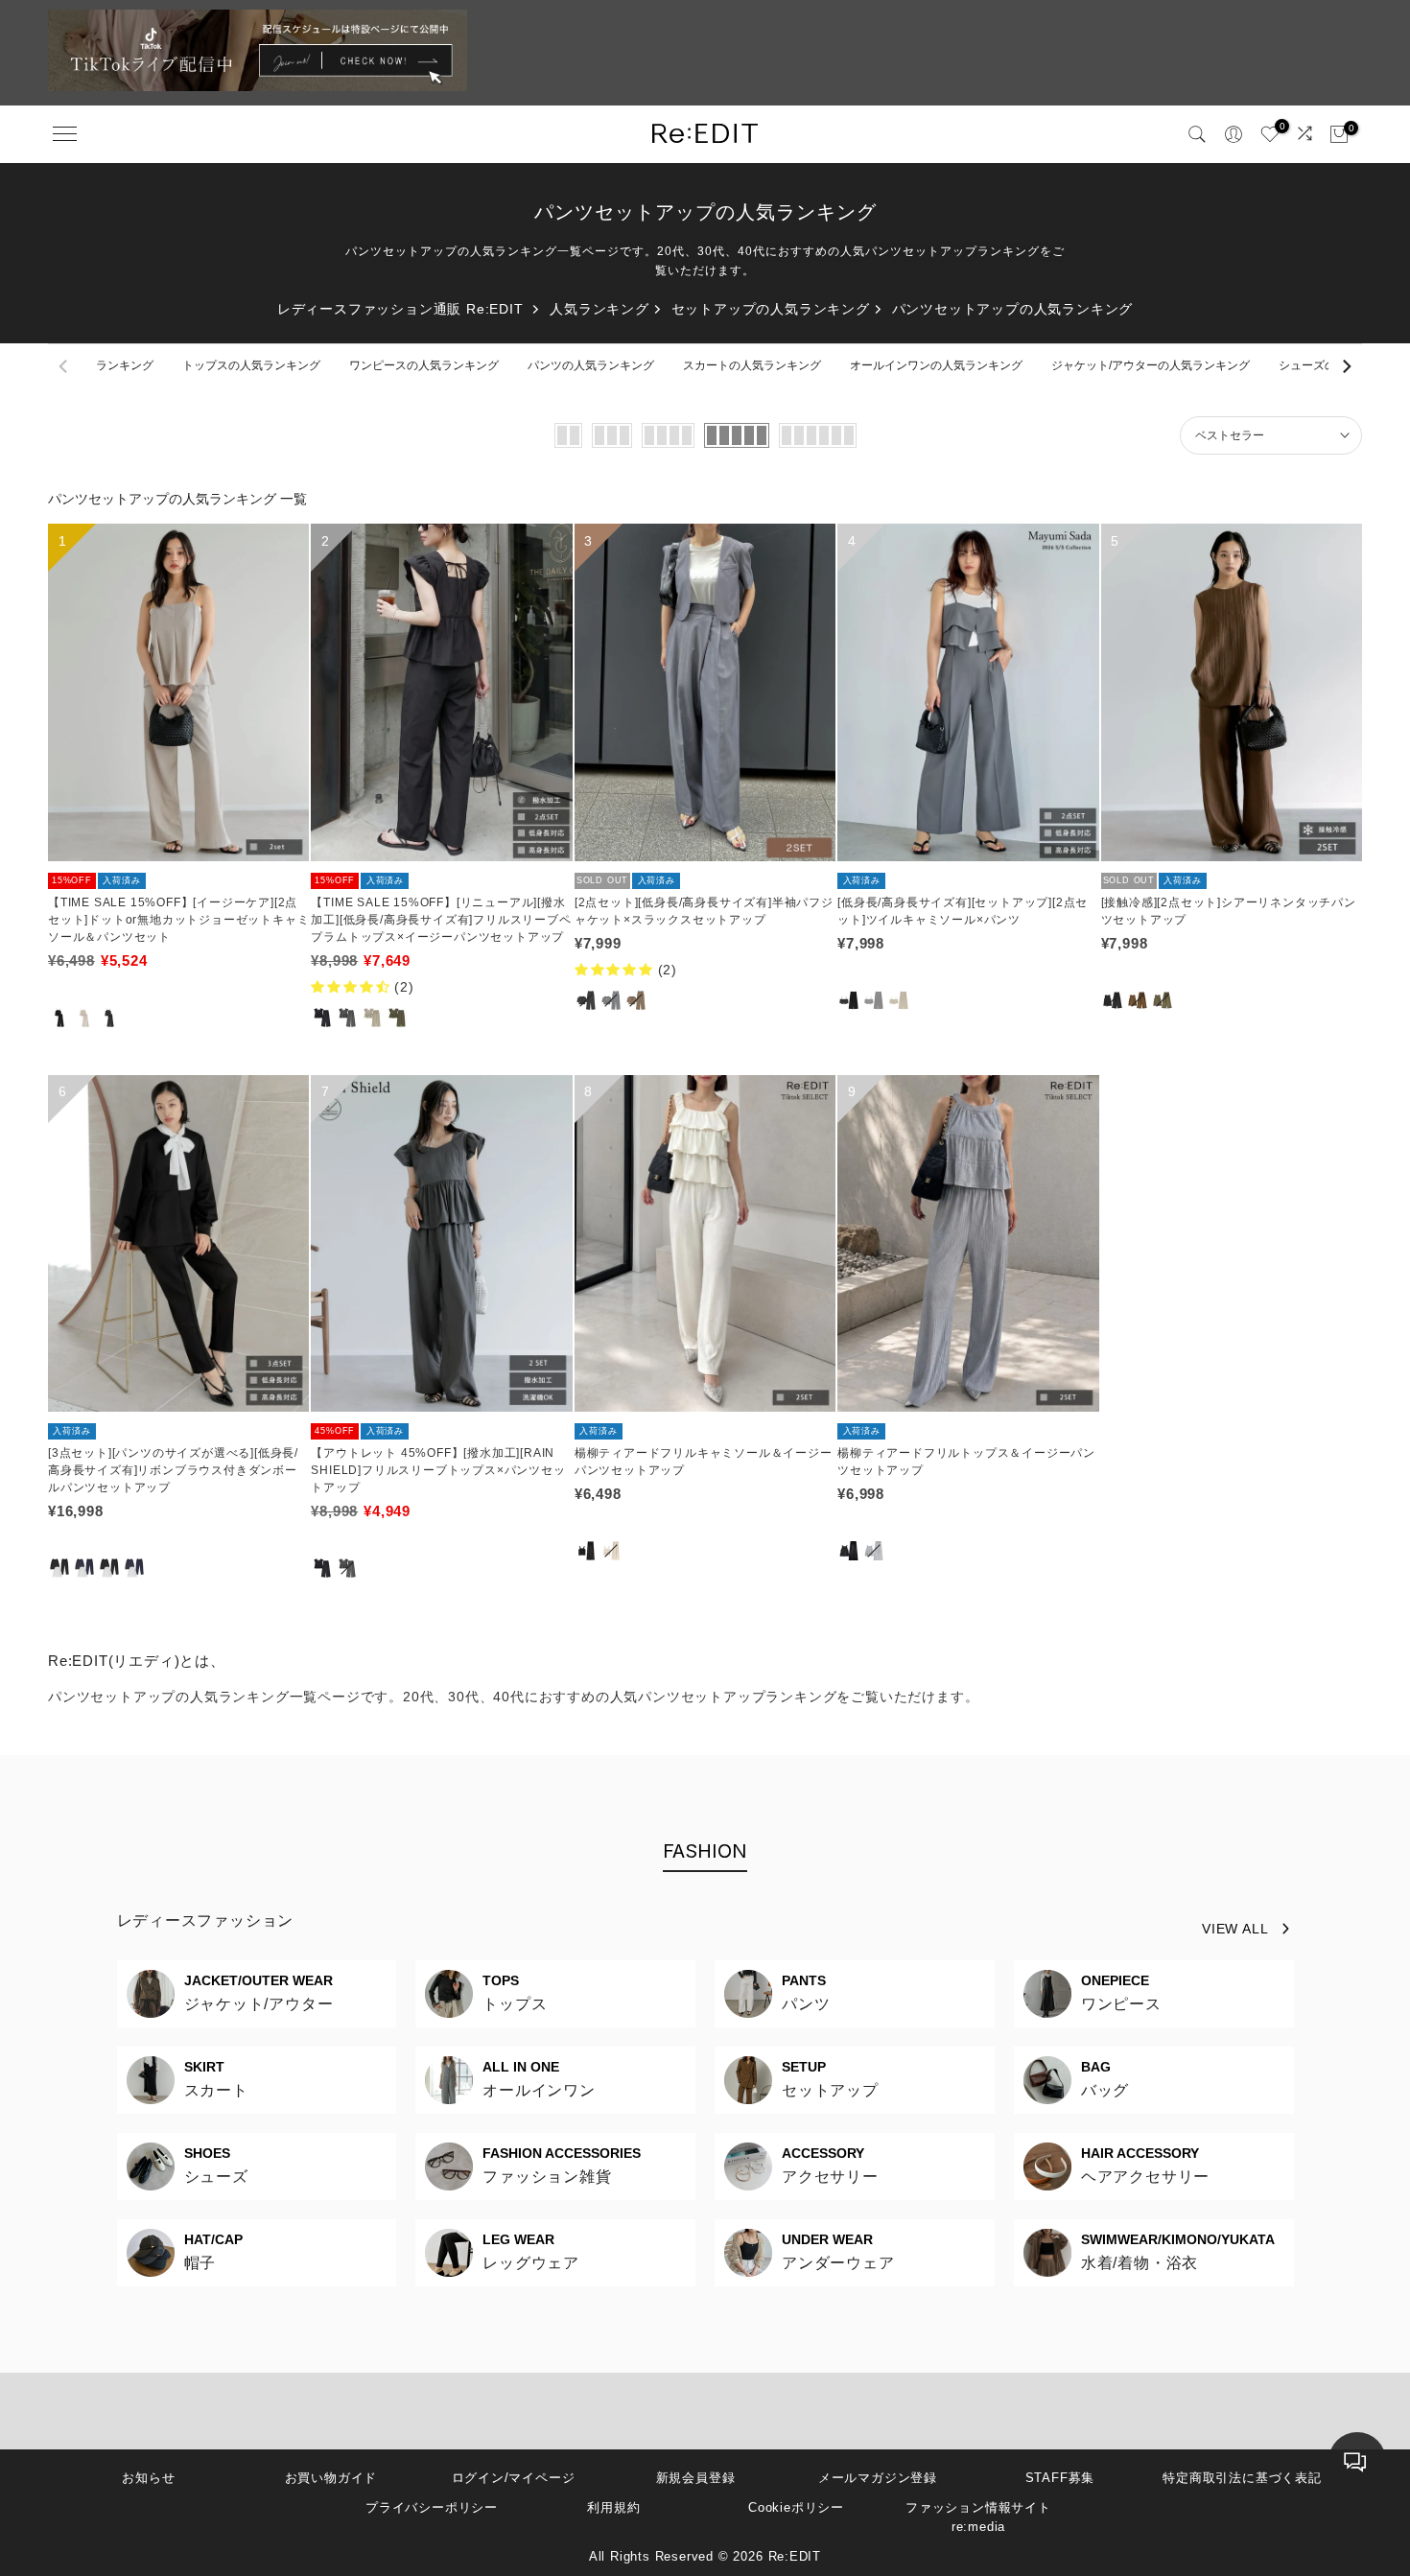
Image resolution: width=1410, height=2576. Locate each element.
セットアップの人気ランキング (771, 309)
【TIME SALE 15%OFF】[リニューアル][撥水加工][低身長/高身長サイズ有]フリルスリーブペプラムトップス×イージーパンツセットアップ (441, 920)
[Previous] (64, 366)
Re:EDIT (795, 2556)
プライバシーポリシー (432, 2507)
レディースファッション (206, 1920)
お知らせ (148, 2478)
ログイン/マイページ (514, 2478)
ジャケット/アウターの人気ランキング (1151, 365)
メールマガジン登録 (878, 2478)
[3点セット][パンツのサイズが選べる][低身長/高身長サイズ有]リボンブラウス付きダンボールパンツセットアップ (173, 1470)
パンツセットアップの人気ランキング (1013, 309)
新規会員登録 (696, 2478)
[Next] (1346, 366)
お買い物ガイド (331, 2478)
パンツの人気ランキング (591, 365)
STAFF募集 (1060, 2478)
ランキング (125, 365)
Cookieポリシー (796, 2507)
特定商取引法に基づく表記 (1242, 2478)
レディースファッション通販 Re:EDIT (400, 309)
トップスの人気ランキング (251, 365)
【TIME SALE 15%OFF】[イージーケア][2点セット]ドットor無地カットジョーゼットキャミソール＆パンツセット (178, 920)
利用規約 (613, 2507)
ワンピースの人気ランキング (424, 365)
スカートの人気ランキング (752, 365)
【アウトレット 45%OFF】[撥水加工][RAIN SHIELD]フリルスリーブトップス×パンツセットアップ (438, 1470)
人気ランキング (599, 309)
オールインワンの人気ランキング (936, 365)
